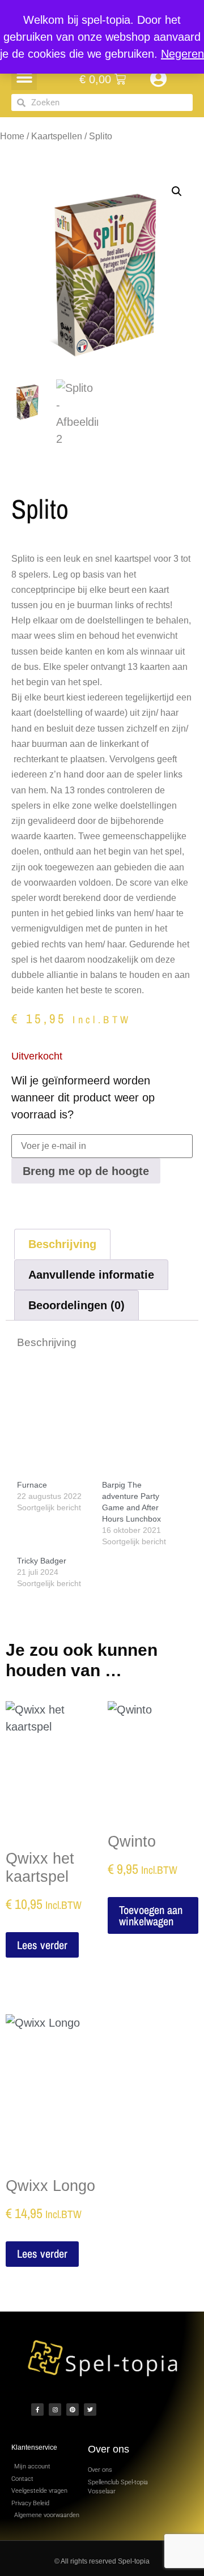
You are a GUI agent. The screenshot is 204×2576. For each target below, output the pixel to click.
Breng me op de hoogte (86, 1171)
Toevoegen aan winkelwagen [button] (151, 1915)
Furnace (32, 1485)
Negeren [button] (182, 54)
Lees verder (42, 1945)
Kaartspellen (57, 136)
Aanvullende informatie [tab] (91, 1275)
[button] (24, 77)
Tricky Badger (42, 1561)
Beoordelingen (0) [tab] (76, 1305)
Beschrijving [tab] (62, 1244)
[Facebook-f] (37, 2410)
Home (12, 136)
